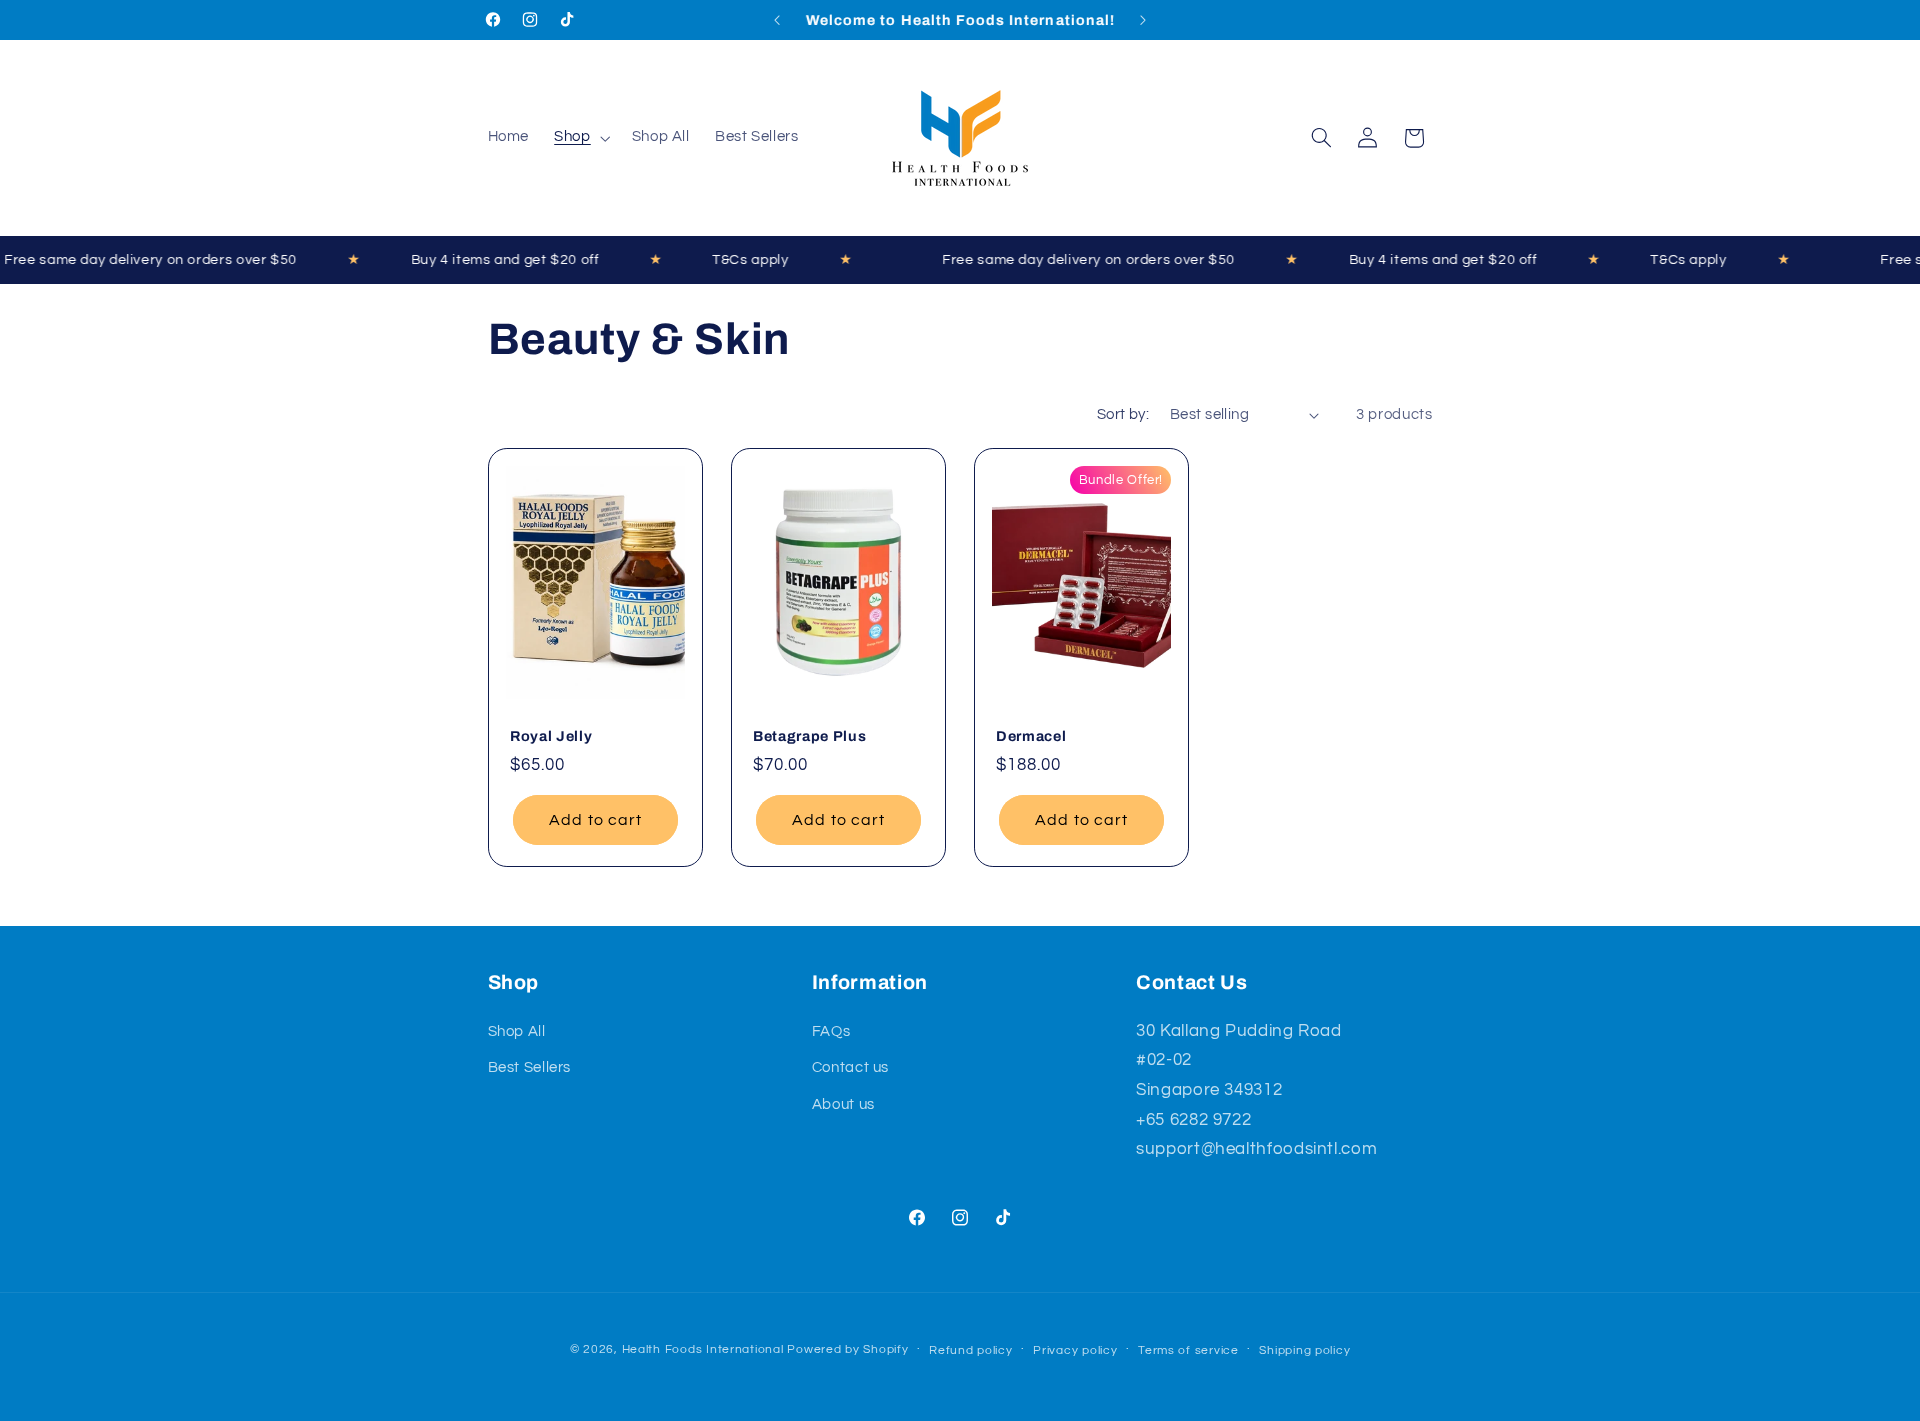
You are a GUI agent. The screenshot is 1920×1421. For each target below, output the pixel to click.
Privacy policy (1075, 1350)
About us (843, 1104)
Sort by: (1123, 414)
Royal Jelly (551, 736)
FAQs (831, 1031)
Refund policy (971, 1350)
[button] (580, 138)
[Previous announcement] (777, 20)
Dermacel (1031, 736)
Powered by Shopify (847, 1349)
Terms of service (1188, 1350)
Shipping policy (1304, 1350)
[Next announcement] (1143, 20)
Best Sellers (530, 1067)
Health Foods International (703, 1349)
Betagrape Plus (809, 736)
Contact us (850, 1067)
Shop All (517, 1031)
